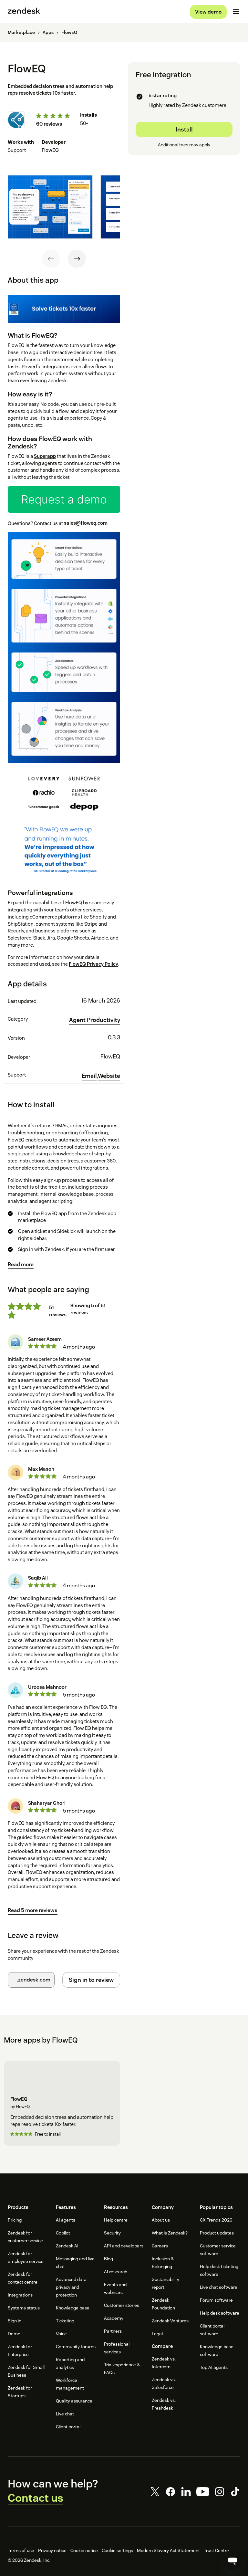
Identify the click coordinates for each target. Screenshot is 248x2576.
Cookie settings (117, 2550)
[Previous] (51, 259)
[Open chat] (232, 2560)
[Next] (77, 259)
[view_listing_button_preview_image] (50, 207)
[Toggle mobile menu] (236, 12)
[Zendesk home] (24, 12)
